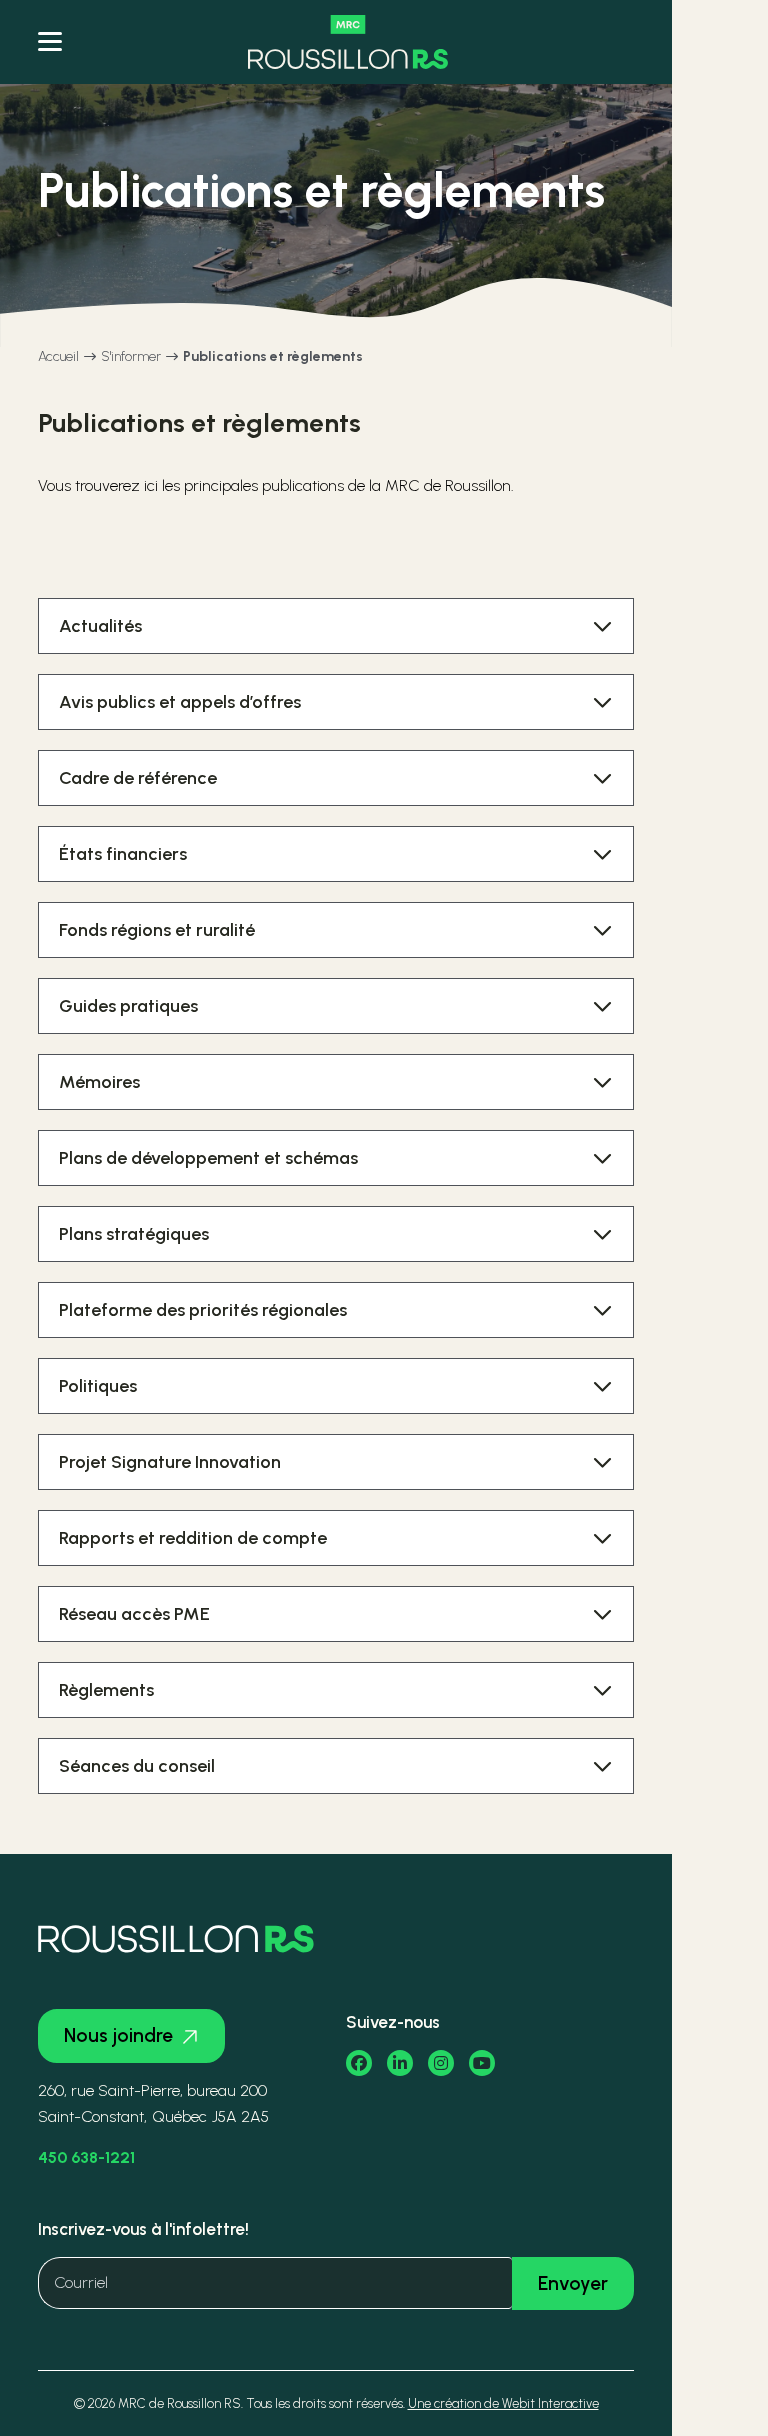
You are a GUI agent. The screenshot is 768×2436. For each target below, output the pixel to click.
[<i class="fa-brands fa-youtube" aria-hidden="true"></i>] (482, 2063)
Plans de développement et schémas (208, 1158)
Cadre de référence (138, 778)
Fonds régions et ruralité (157, 930)
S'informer (131, 356)
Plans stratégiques (134, 1234)
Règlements (106, 1690)
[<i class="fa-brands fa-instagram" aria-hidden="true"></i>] (441, 2063)
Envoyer (573, 2283)
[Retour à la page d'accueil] (348, 42)
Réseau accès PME (134, 1614)
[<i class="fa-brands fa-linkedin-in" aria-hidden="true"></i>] (400, 2063)
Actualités (100, 626)
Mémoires (99, 1082)
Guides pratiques (128, 1006)
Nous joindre (118, 2035)
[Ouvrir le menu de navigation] (50, 42)
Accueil (58, 356)
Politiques (98, 1386)
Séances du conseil (137, 1766)
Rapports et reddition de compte (193, 1538)
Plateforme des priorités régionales (203, 1310)
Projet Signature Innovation (170, 1462)
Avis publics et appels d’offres (180, 702)
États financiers (123, 854)
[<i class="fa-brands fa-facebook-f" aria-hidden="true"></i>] (359, 2063)
